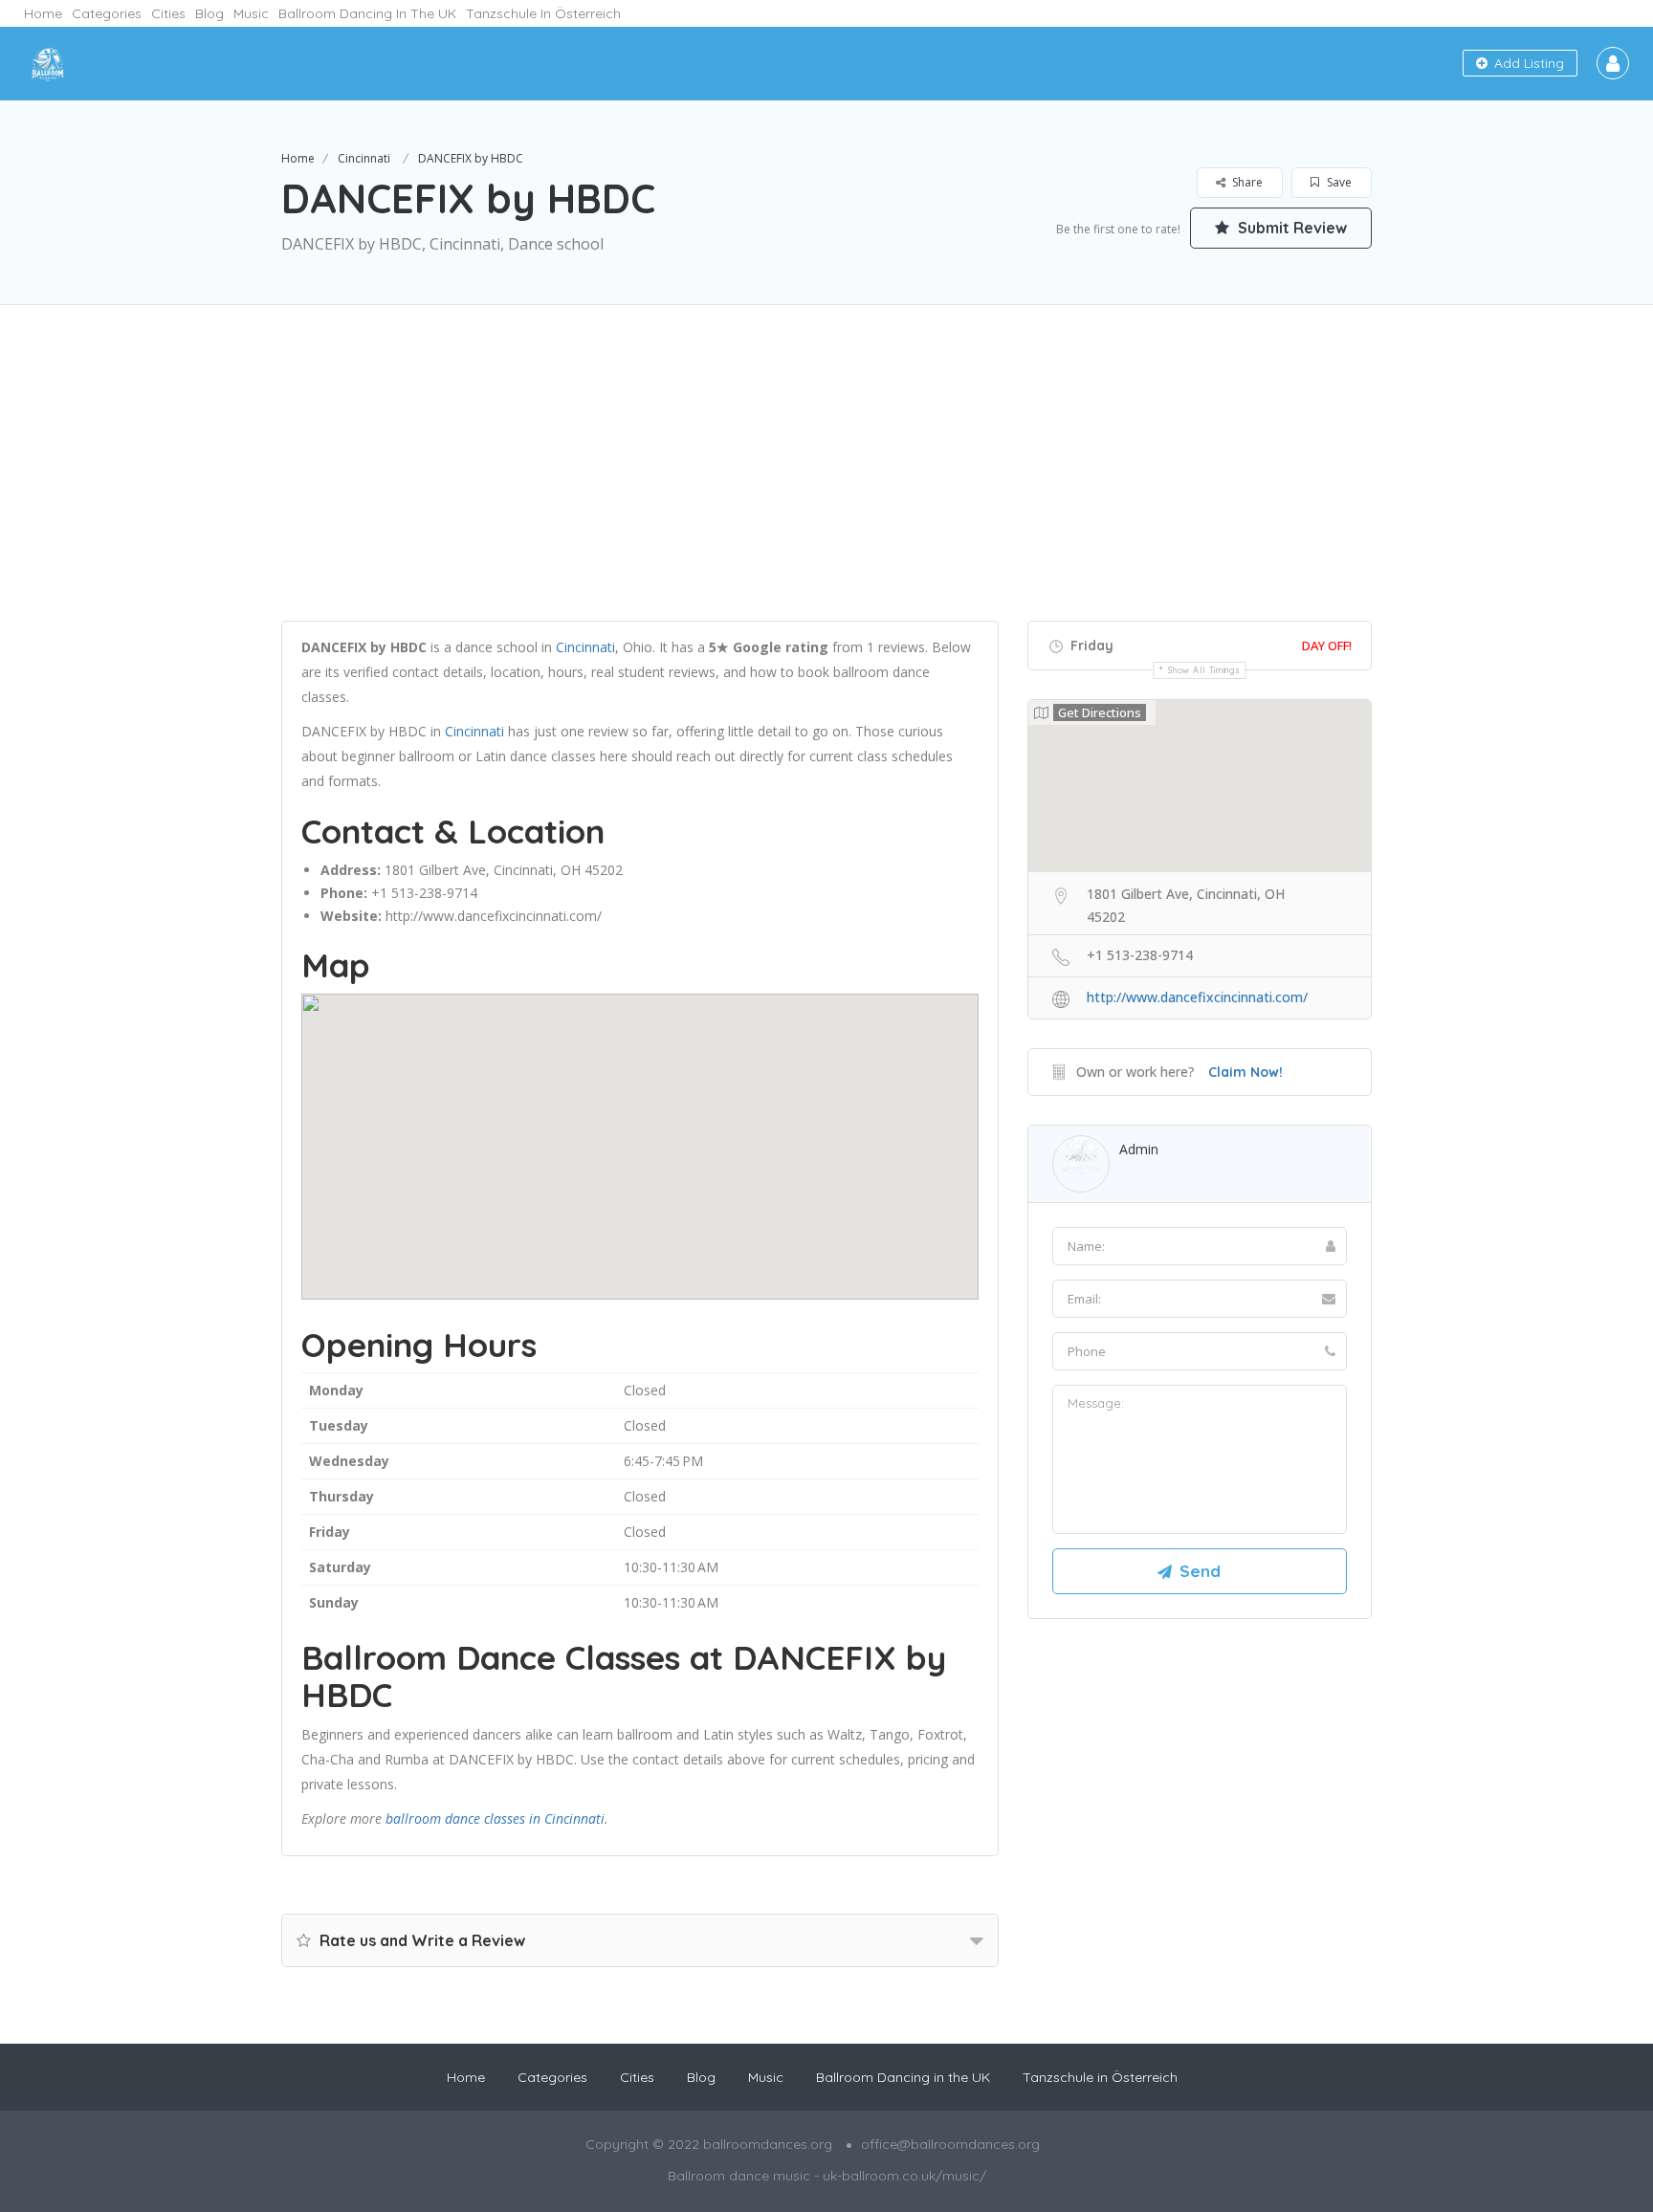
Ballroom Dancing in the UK (367, 13)
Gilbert (439, 870)
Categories (107, 13)
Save (1338, 182)
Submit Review (1290, 228)
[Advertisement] (826, 487)
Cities (168, 13)
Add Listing (1527, 63)
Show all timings (1204, 670)
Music (251, 13)
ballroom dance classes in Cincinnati (495, 1818)
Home (43, 13)
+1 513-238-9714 (424, 893)
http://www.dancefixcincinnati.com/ (494, 916)
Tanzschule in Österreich (543, 13)
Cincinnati (364, 158)
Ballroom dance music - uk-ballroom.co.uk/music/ (827, 2176)
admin (1139, 1149)
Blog (209, 13)
